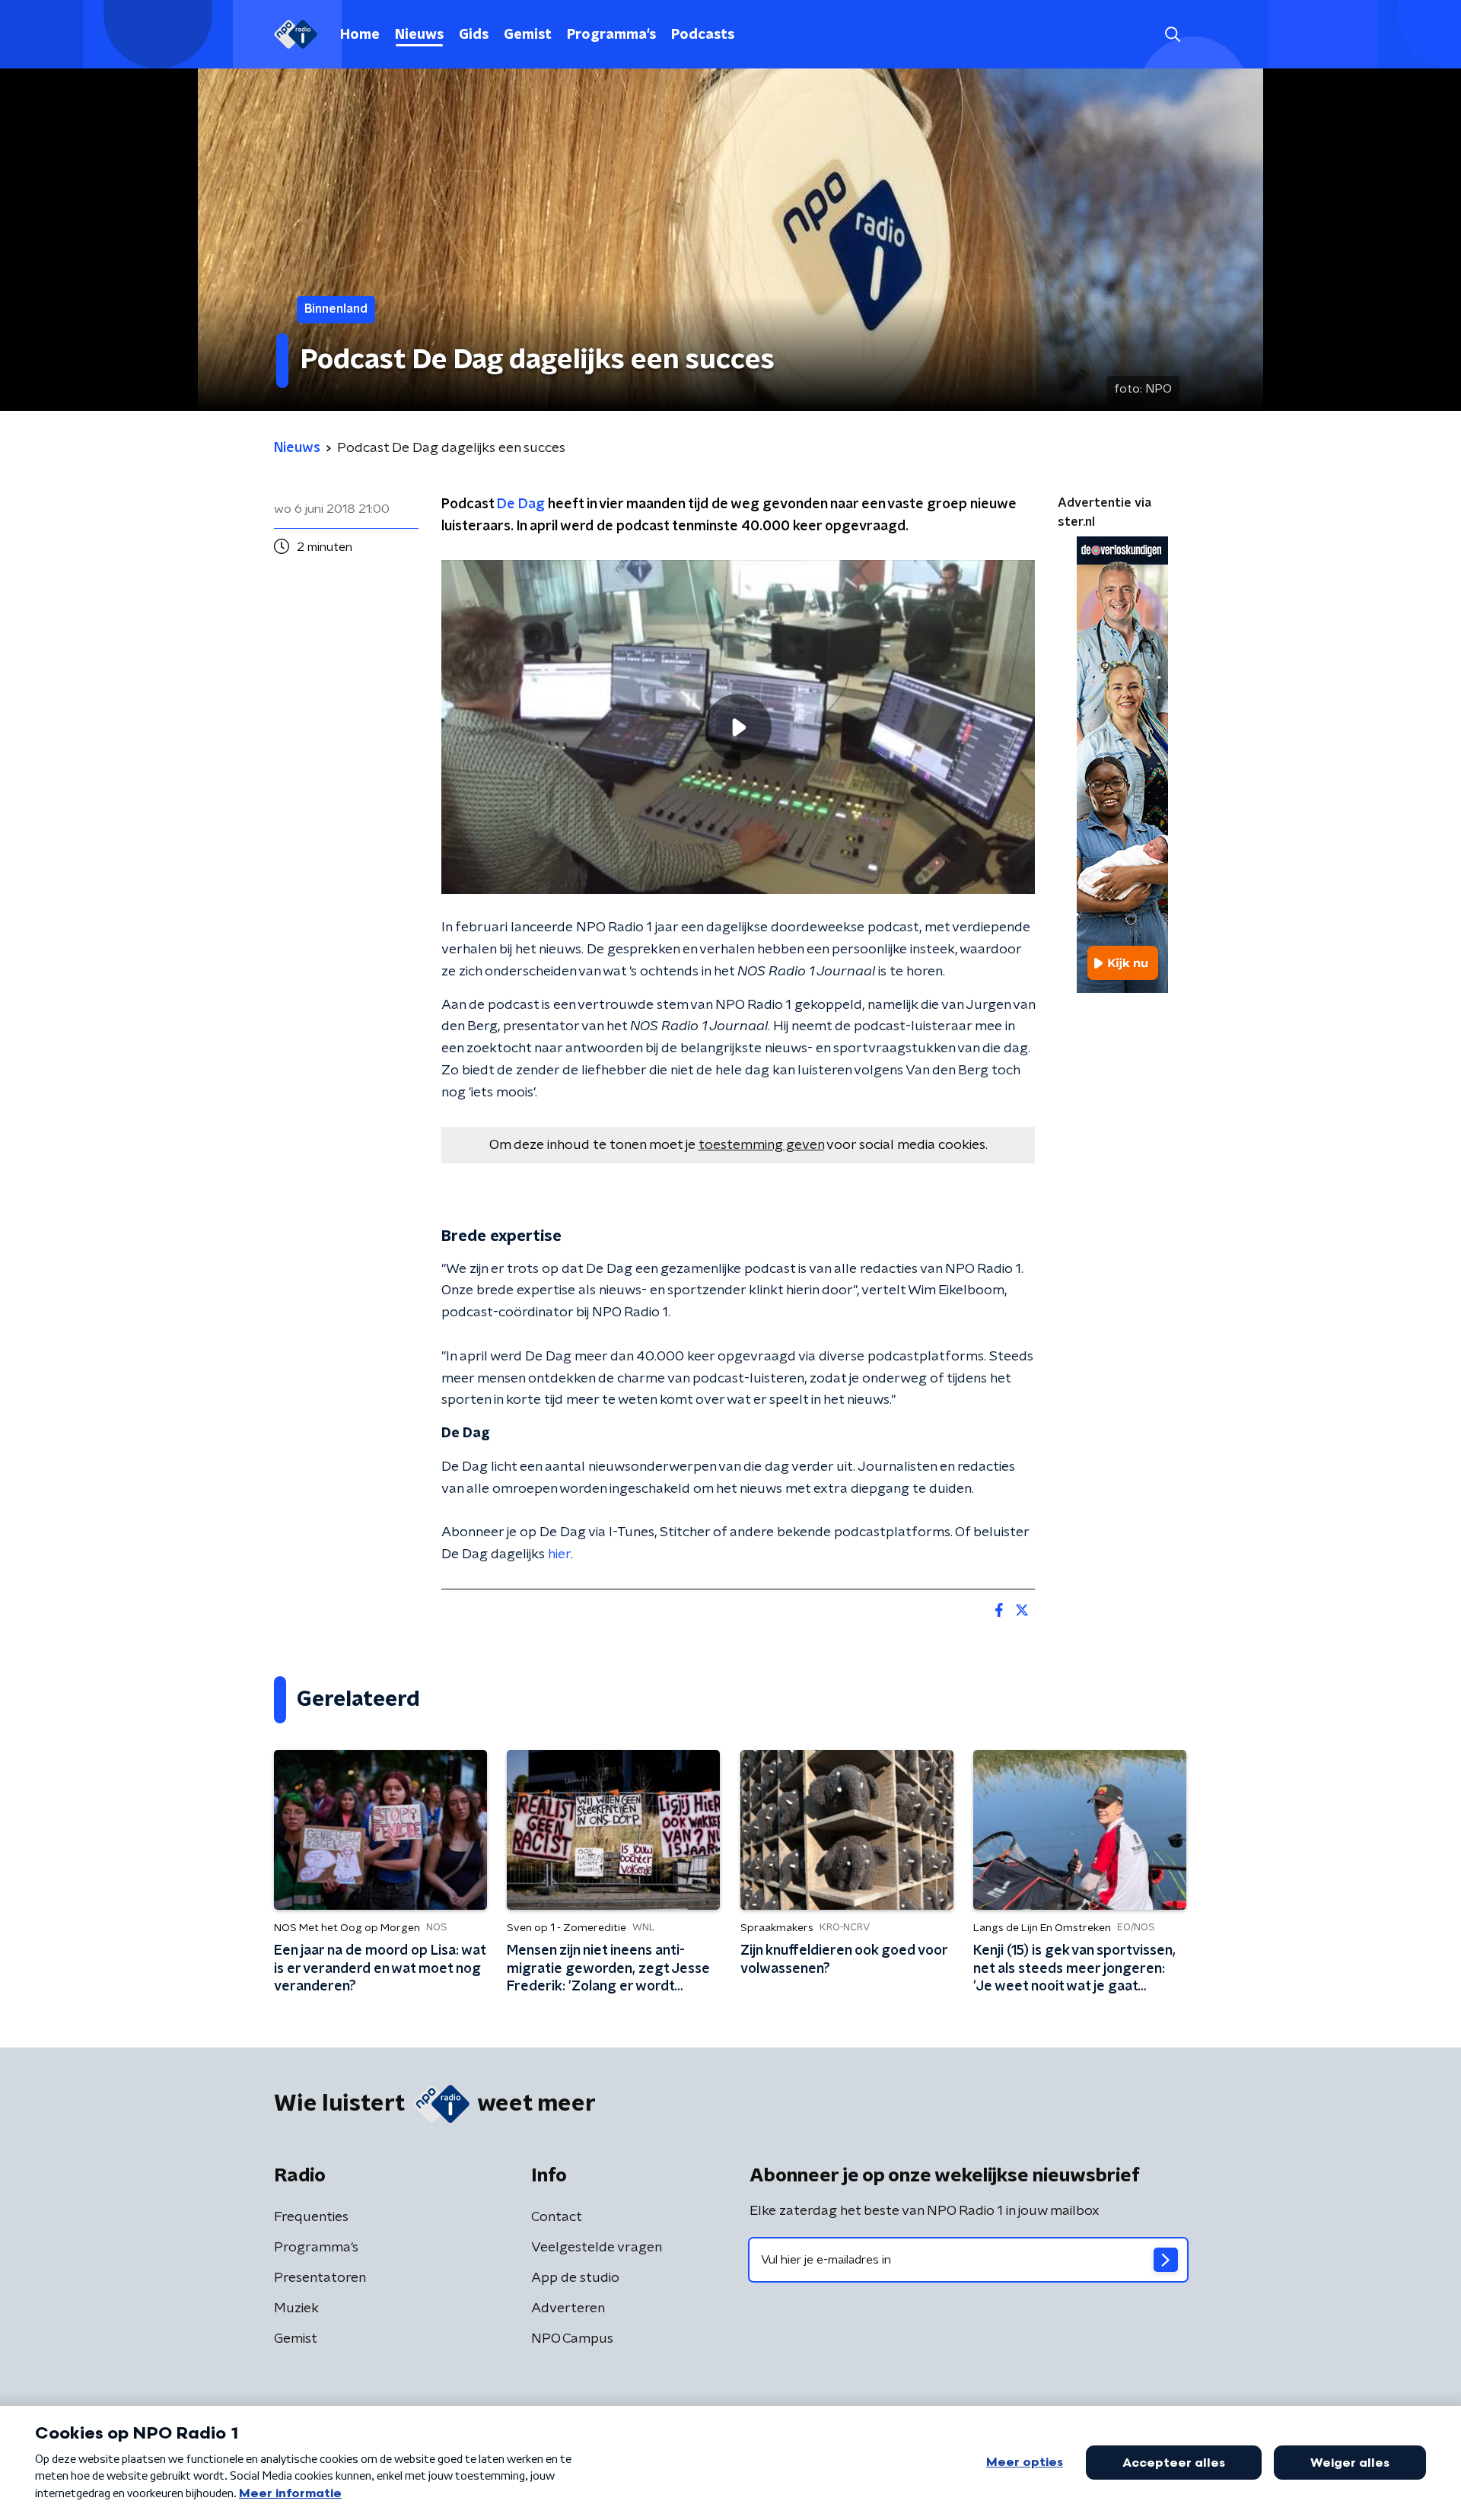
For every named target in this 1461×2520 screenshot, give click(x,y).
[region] (738, 727)
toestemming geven (761, 1145)
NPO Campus (572, 2339)
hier (559, 1554)
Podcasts (703, 35)
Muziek (296, 2308)
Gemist (528, 35)
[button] (1172, 35)
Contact (557, 2217)
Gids (474, 35)
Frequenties (311, 2217)
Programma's (611, 35)
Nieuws (419, 35)
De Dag (521, 504)
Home (360, 35)
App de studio (575, 2278)
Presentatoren (320, 2278)
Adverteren (568, 2308)
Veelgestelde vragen (597, 2248)
